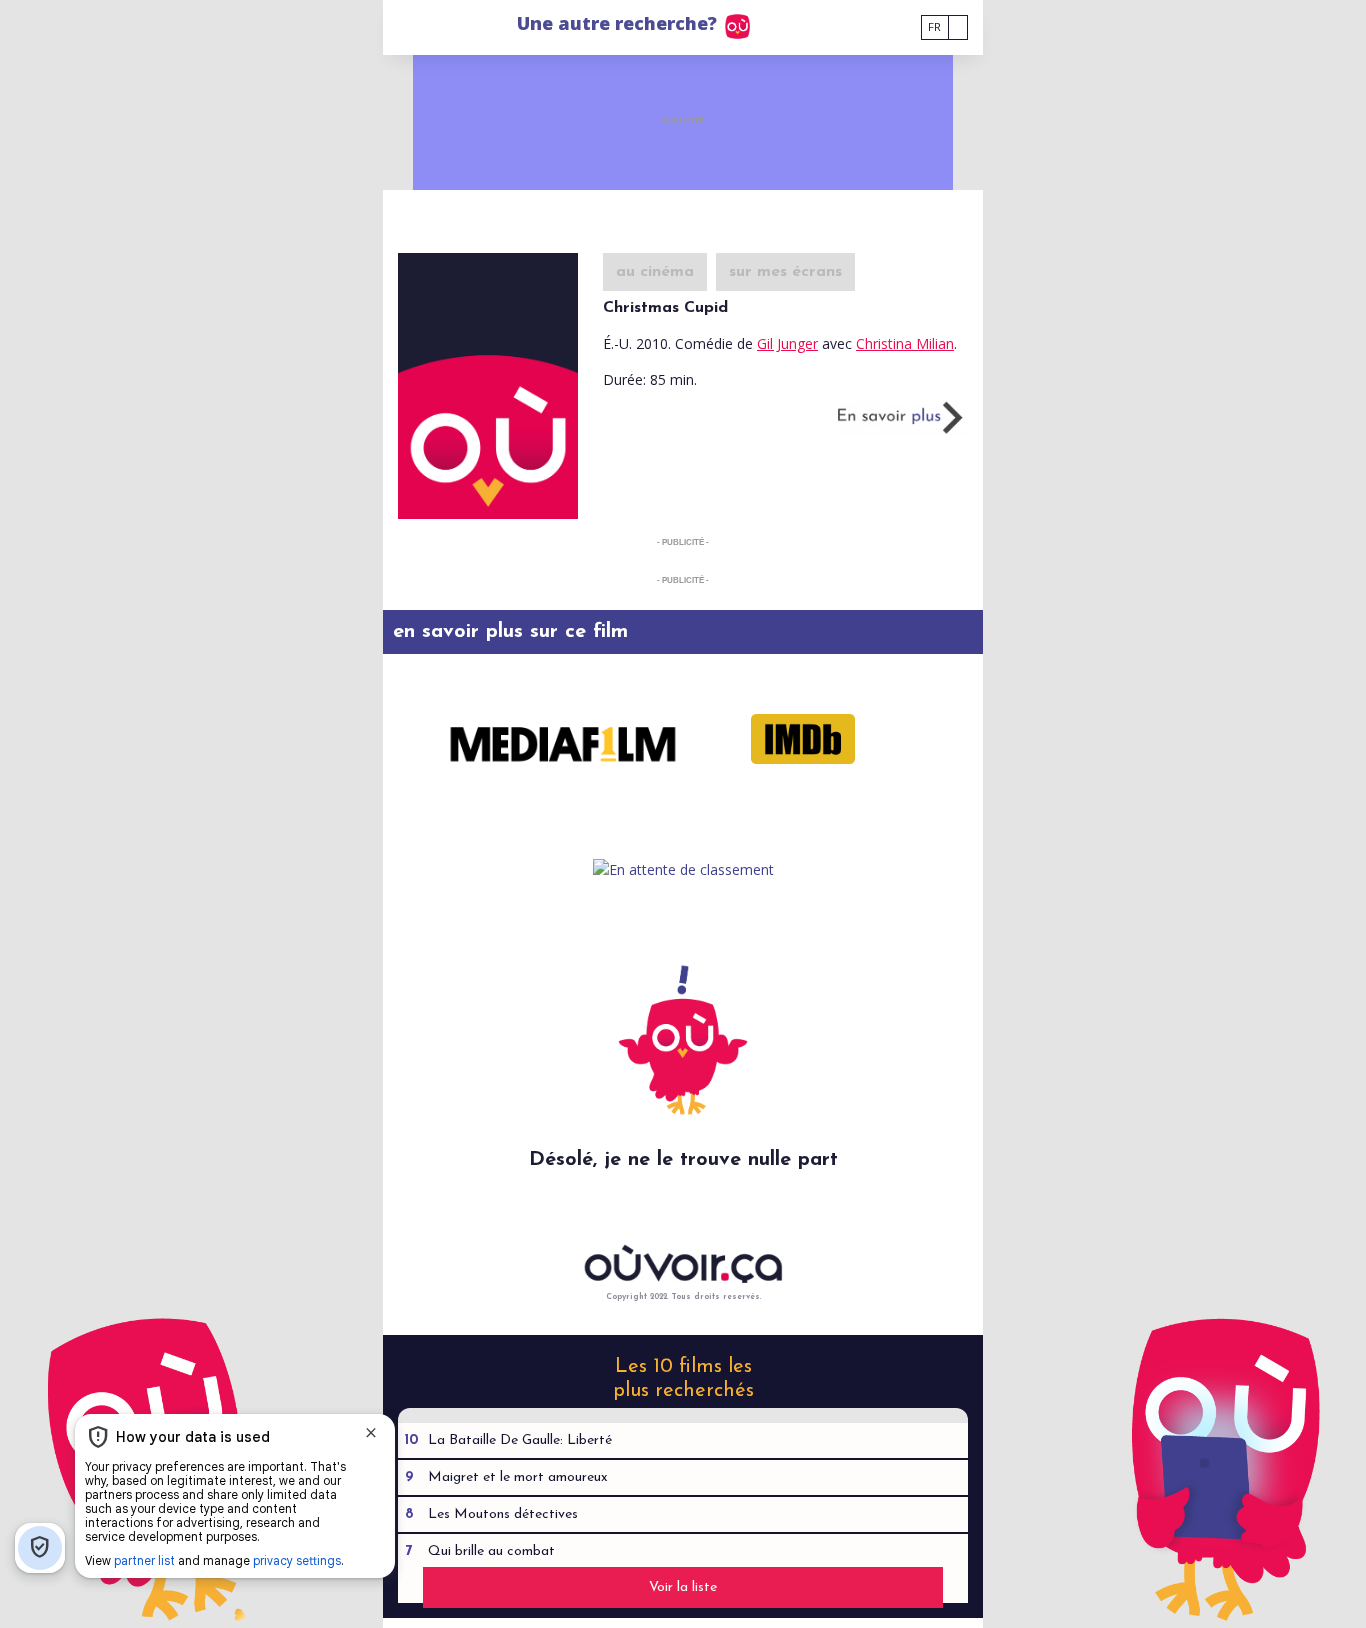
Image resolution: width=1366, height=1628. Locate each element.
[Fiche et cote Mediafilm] (563, 739)
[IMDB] (803, 739)
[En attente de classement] (683, 869)
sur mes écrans (785, 272)
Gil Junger (787, 343)
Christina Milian (905, 343)
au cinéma (655, 272)
